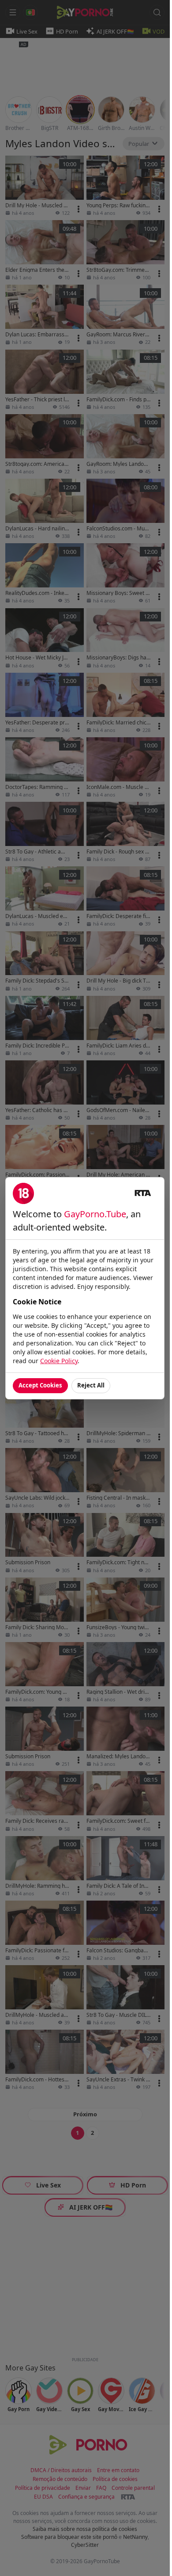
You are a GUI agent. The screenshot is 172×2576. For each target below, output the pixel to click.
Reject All (91, 1385)
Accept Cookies (40, 1385)
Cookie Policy (59, 1361)
